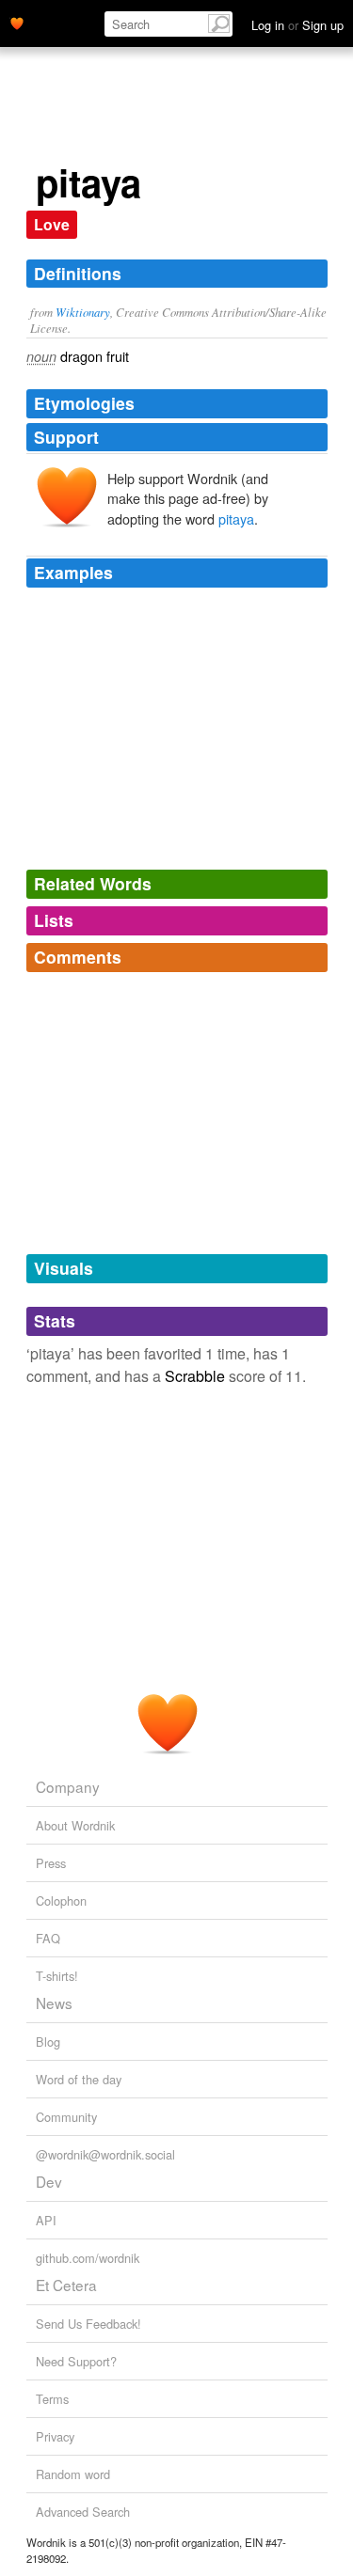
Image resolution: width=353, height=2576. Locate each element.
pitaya (236, 518)
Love (52, 224)
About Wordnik (75, 1825)
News (54, 2003)
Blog (48, 2042)
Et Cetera (66, 2285)
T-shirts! (57, 1976)
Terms (52, 2399)
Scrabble (195, 1376)
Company (68, 1786)
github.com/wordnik (88, 2258)
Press (51, 1863)
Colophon (61, 1901)
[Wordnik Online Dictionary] (17, 22)
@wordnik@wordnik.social (105, 2154)
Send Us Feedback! (88, 2324)
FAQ (48, 1938)
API (46, 2220)
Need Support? (76, 2361)
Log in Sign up (297, 25)
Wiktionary (83, 312)
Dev (49, 2181)
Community (66, 2117)
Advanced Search (83, 2512)
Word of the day (79, 2079)
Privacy (55, 2436)
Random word (73, 2474)
